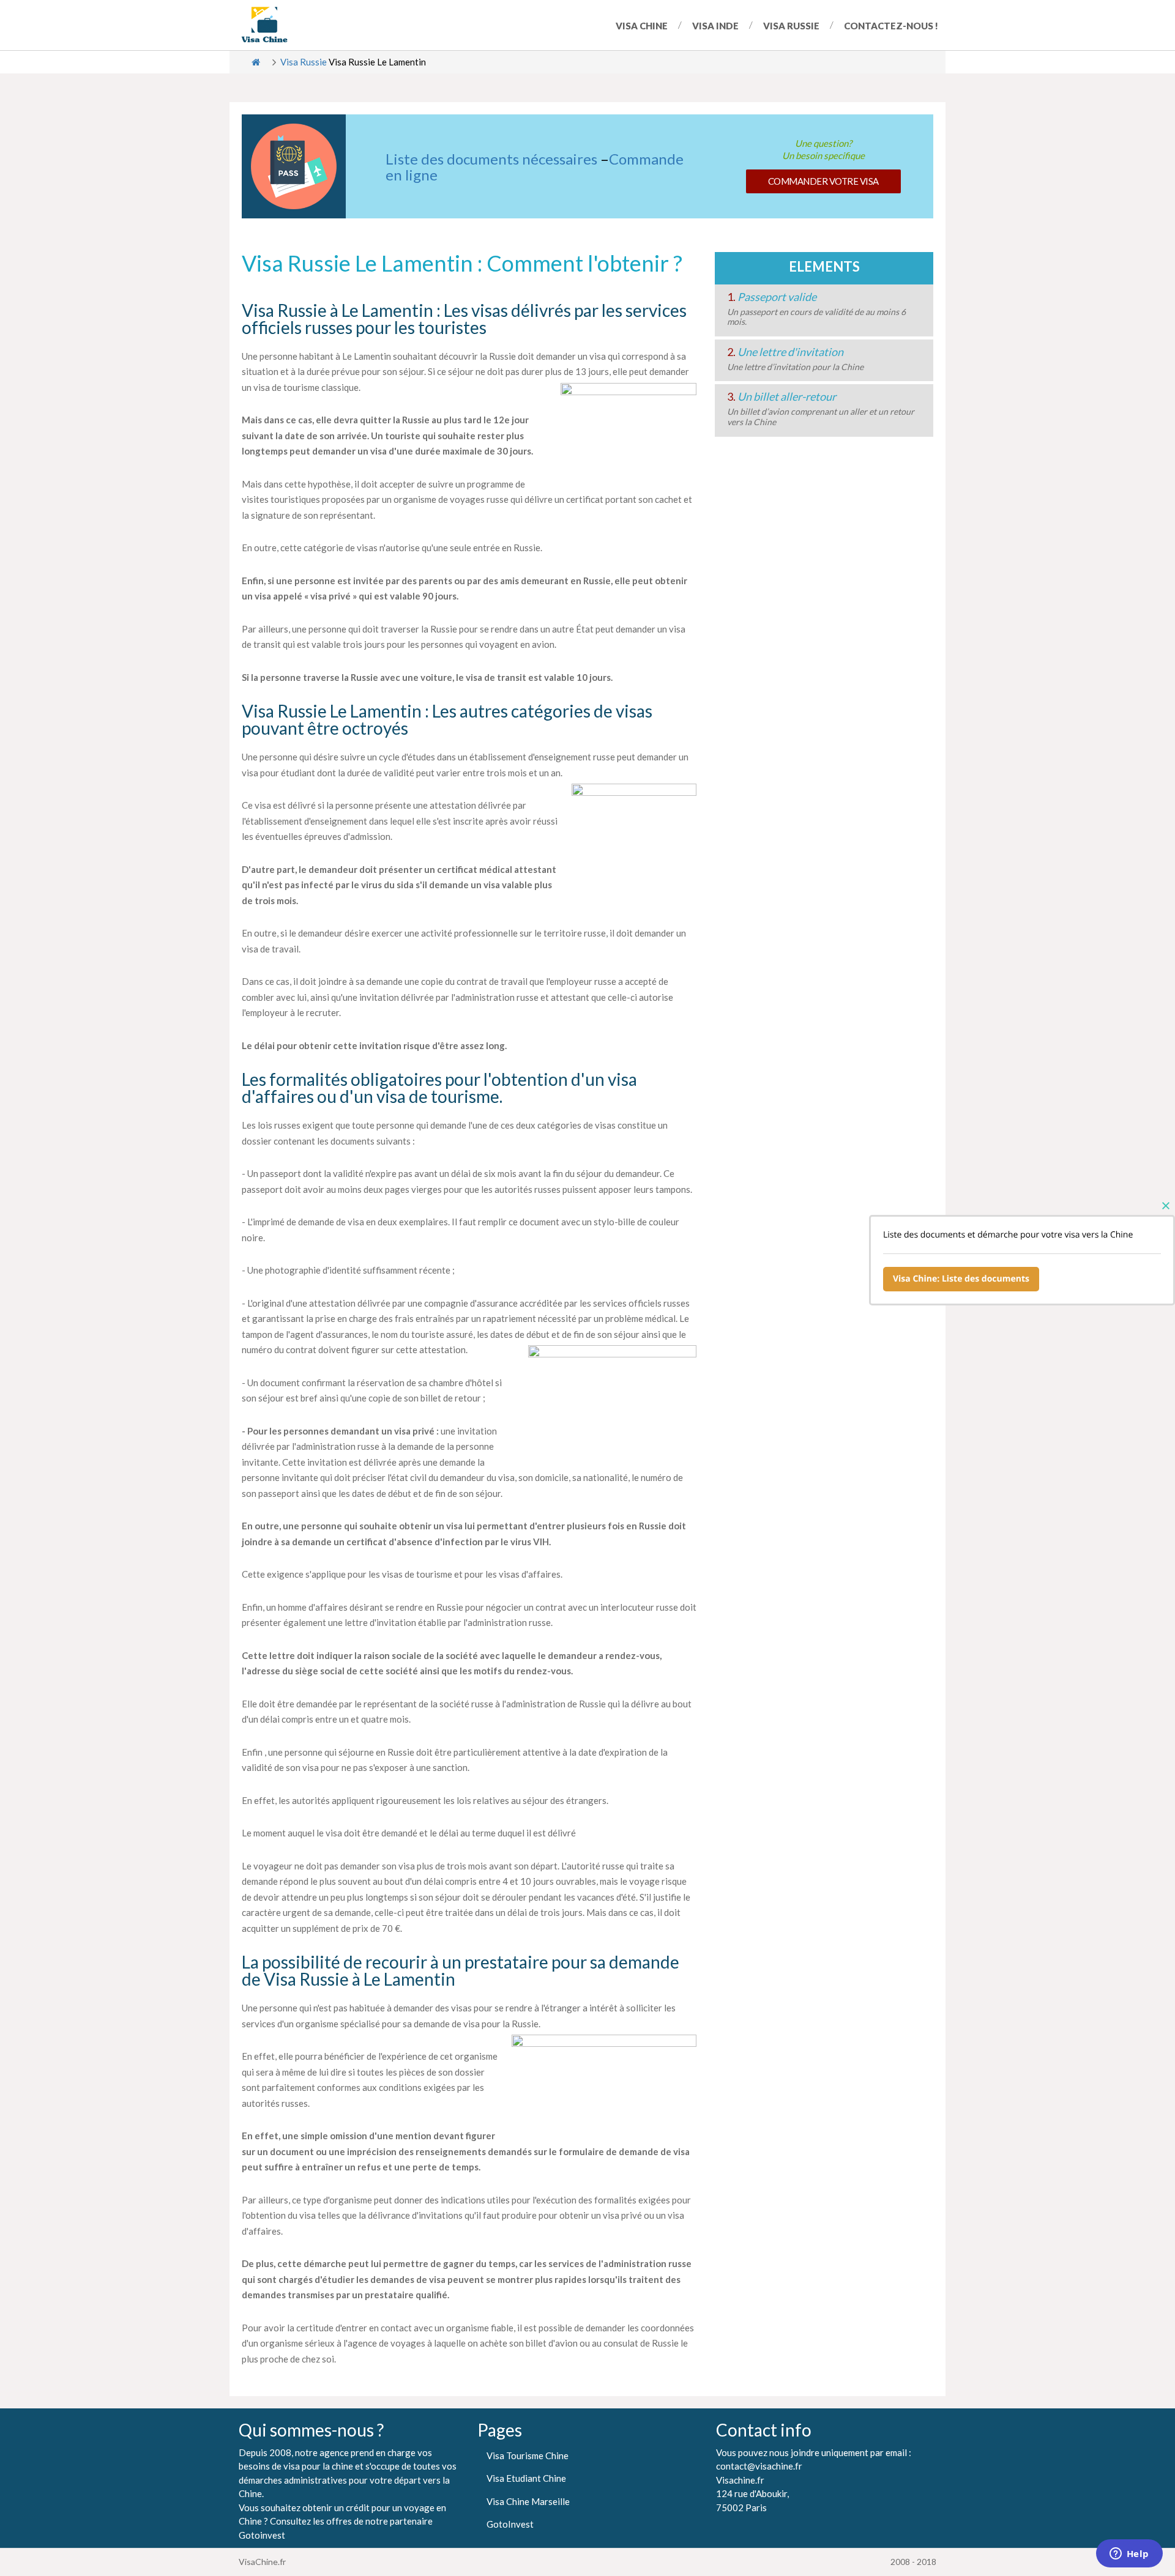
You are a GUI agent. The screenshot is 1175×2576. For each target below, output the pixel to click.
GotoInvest (510, 2524)
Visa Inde (715, 26)
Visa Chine (642, 26)
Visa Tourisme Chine (528, 2455)
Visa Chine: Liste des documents (961, 1279)
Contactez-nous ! (891, 26)
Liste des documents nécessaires (491, 159)
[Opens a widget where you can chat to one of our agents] (1129, 2555)
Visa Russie (791, 26)
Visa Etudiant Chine (526, 2478)
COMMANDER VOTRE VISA (823, 181)
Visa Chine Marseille (528, 2501)
